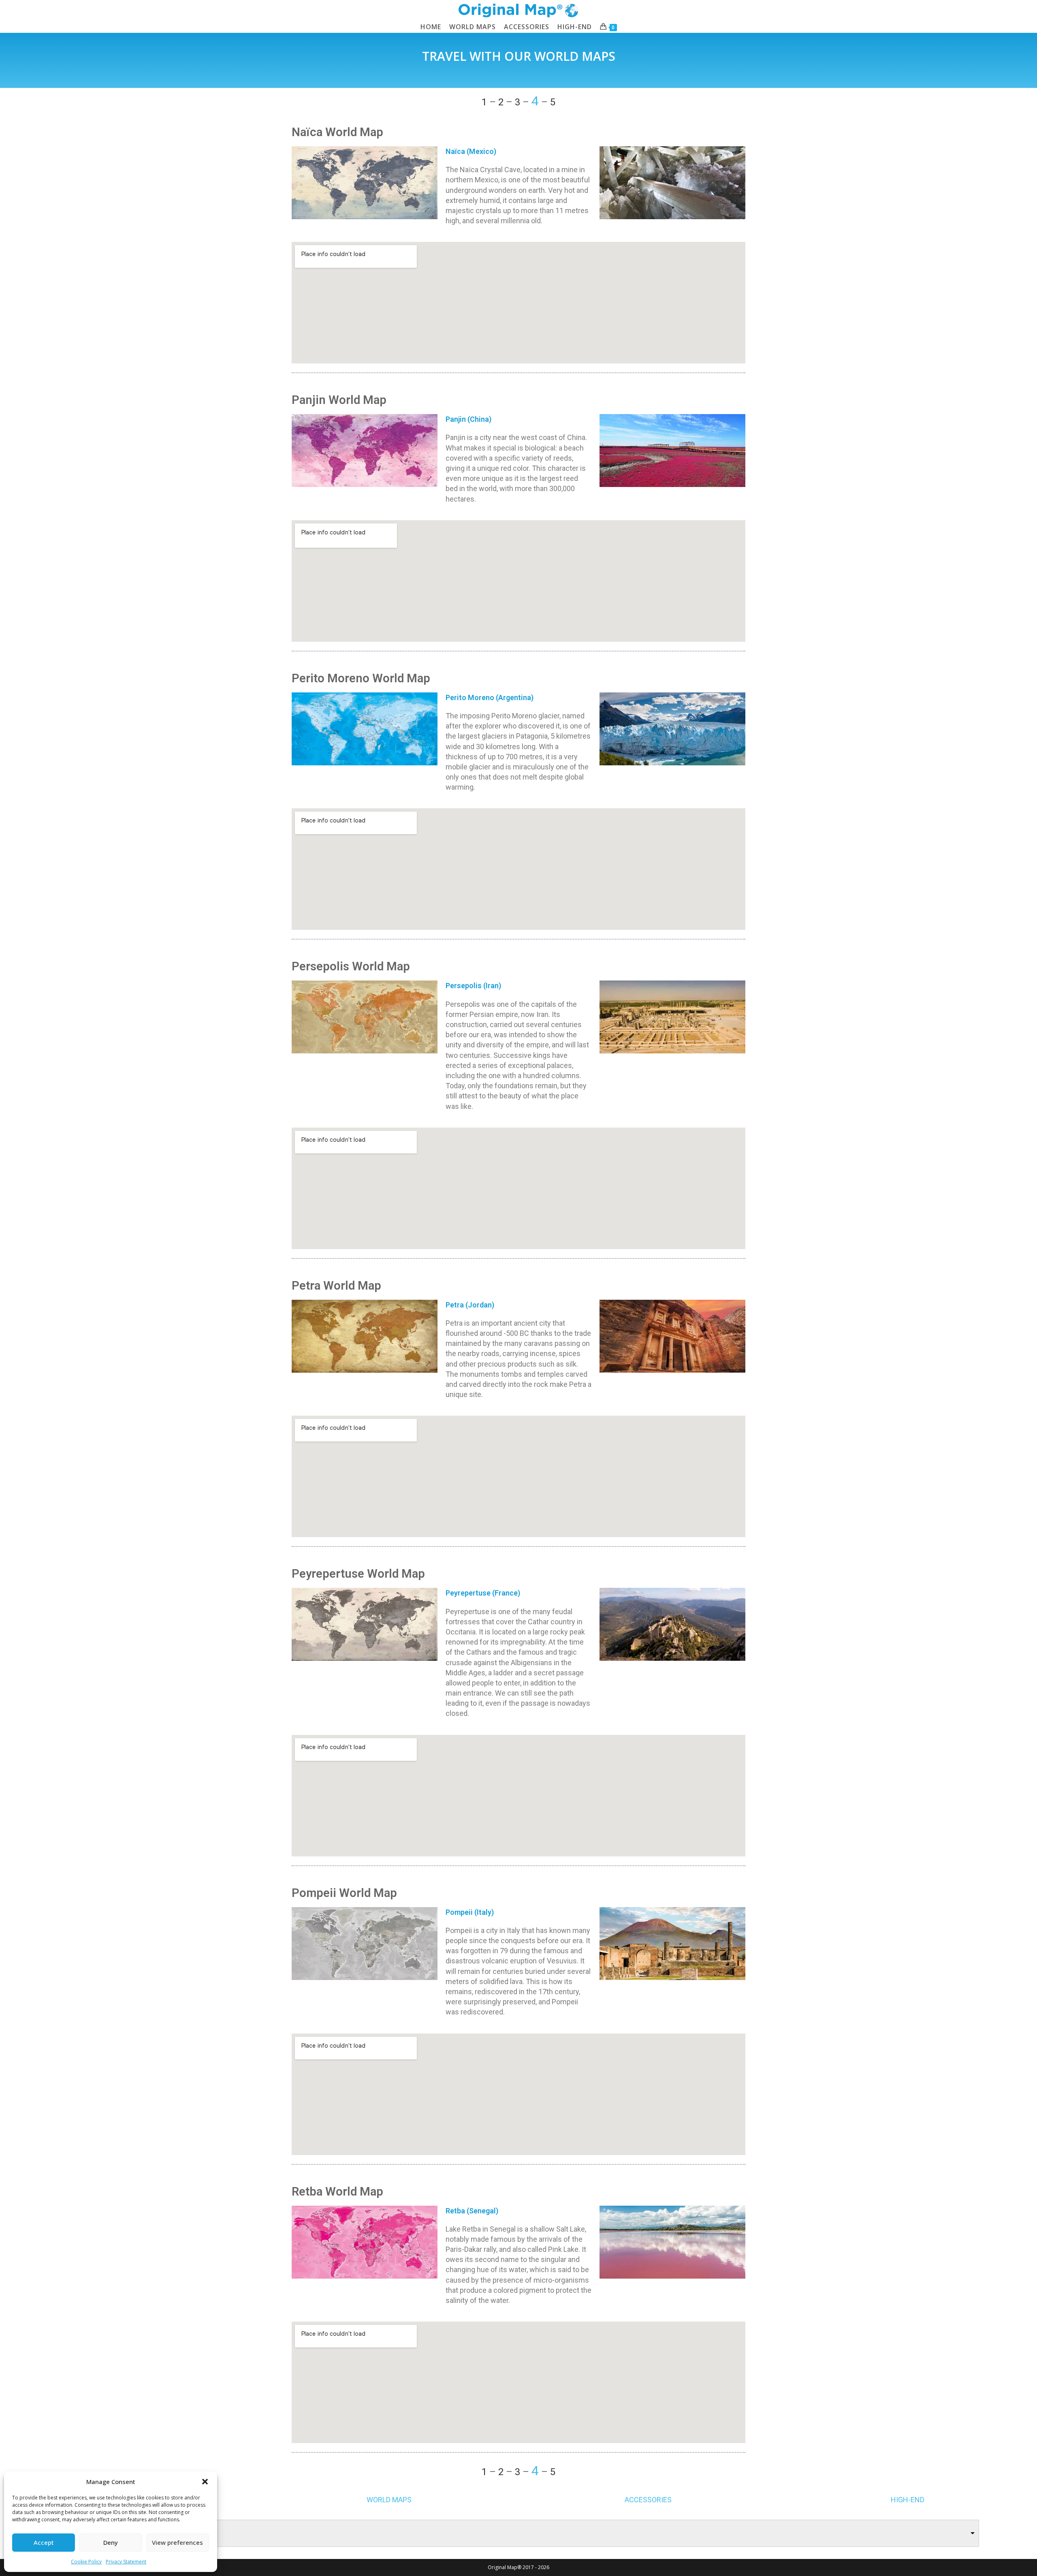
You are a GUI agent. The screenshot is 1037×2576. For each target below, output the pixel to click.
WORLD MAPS (389, 2500)
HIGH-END (908, 2500)
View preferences (177, 2542)
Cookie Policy (86, 2562)
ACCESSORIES (648, 2500)
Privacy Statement (126, 2562)
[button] (205, 2482)
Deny (111, 2542)
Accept (44, 2542)
